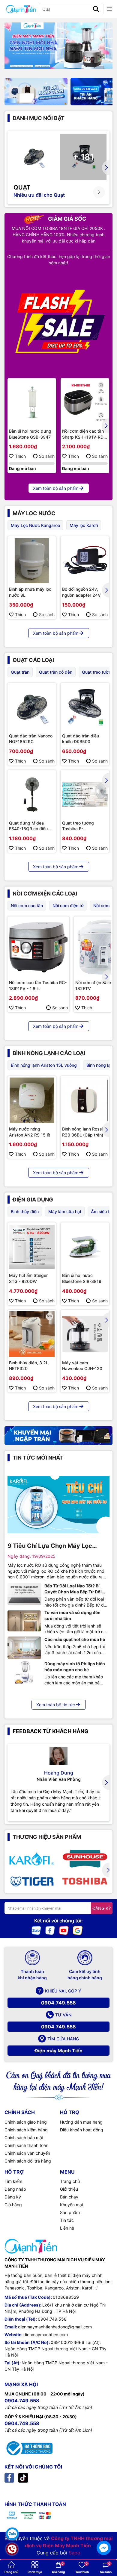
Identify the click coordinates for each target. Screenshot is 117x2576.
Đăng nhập (15, 2189)
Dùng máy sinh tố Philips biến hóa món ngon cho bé (75, 1667)
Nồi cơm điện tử (68, 906)
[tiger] (32, 1881)
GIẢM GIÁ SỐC (67, 219)
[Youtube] (64, 1930)
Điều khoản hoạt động (82, 2130)
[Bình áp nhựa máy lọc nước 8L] (32, 560)
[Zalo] (36, 1930)
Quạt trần (20, 672)
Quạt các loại (33, 660)
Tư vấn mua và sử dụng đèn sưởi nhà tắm (72, 1615)
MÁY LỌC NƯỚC (34, 513)
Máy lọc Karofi (84, 525)
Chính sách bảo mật (24, 2138)
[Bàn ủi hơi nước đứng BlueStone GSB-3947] (32, 402)
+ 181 (83, 157)
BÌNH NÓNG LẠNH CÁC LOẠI (49, 1053)
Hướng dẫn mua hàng (81, 2122)
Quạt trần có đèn (56, 672)
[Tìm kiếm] (96, 9)
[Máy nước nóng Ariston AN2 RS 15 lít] (32, 1100)
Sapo (75, 2553)
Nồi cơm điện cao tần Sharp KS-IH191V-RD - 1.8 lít (84, 434)
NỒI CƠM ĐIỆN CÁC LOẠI (45, 894)
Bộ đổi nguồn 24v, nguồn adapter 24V (81, 592)
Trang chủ (70, 2181)
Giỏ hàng (13, 2205)
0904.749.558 (58, 2003)
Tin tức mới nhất (38, 1458)
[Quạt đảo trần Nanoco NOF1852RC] (32, 707)
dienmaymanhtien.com (46, 2335)
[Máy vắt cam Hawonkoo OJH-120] (85, 1334)
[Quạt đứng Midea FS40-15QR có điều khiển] (32, 794)
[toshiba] (85, 1881)
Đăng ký (13, 2197)
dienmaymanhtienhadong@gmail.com (55, 2327)
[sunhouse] (85, 1859)
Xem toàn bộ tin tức (56, 1705)
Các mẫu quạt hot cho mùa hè (75, 1639)
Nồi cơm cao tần (27, 906)
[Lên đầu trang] (104, 2531)
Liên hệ (67, 2228)
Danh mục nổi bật (39, 118)
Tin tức (67, 2220)
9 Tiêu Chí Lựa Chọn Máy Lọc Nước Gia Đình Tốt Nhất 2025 (51, 1546)
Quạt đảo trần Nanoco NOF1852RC (31, 739)
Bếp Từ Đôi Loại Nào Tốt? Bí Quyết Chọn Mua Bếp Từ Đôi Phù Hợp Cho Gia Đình (73, 1589)
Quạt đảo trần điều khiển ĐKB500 (81, 739)
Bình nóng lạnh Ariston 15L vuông (44, 1065)
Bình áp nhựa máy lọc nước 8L (30, 592)
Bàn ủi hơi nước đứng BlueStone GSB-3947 (30, 434)
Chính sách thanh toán (26, 2145)
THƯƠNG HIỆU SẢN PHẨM (47, 1837)
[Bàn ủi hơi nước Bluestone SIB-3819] (85, 1247)
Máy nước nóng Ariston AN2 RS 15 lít (30, 1132)
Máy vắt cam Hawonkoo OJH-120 (82, 1366)
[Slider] (58, 46)
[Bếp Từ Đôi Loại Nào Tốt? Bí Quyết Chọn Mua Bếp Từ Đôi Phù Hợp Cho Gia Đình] (24, 1594)
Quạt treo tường (98, 672)
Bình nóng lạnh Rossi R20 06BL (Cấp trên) (83, 1132)
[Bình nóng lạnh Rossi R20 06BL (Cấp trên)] (85, 1100)
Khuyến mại (71, 2205)
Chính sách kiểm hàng (26, 2130)
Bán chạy (69, 2197)
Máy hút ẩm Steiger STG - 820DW (28, 1278)
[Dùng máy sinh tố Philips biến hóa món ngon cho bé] (24, 1672)
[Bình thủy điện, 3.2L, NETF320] (32, 1334)
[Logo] (21, 9)
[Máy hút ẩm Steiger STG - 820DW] (32, 1247)
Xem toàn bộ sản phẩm (56, 488)
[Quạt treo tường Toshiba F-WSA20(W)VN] (85, 794)
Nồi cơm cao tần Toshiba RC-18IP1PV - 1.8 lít (38, 985)
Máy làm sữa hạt (65, 1212)
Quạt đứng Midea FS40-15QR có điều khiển (28, 826)
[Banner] (36, 91)
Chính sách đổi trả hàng (28, 2161)
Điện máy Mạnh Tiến (58, 2051)
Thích (20, 456)
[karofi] (32, 1859)
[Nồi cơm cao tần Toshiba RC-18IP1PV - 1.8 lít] (38, 947)
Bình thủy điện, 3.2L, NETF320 (29, 1366)
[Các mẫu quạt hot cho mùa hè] (24, 1648)
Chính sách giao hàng (26, 2122)
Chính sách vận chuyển (27, 2153)
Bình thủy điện (25, 1212)
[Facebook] (50, 1930)
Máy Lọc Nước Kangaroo (35, 525)
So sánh (47, 456)
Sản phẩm (70, 2212)
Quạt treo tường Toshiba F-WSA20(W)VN (78, 826)
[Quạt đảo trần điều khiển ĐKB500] (85, 707)
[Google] (78, 1930)
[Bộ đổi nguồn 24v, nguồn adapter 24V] (85, 560)
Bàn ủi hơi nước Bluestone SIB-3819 (82, 1278)
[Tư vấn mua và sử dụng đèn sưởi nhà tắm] (24, 1621)
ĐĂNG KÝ (102, 1908)
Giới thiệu (69, 2189)
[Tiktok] (23, 2477)
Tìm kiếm (13, 2181)
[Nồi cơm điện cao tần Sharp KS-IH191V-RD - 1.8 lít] (85, 402)
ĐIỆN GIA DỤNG (33, 1200)
